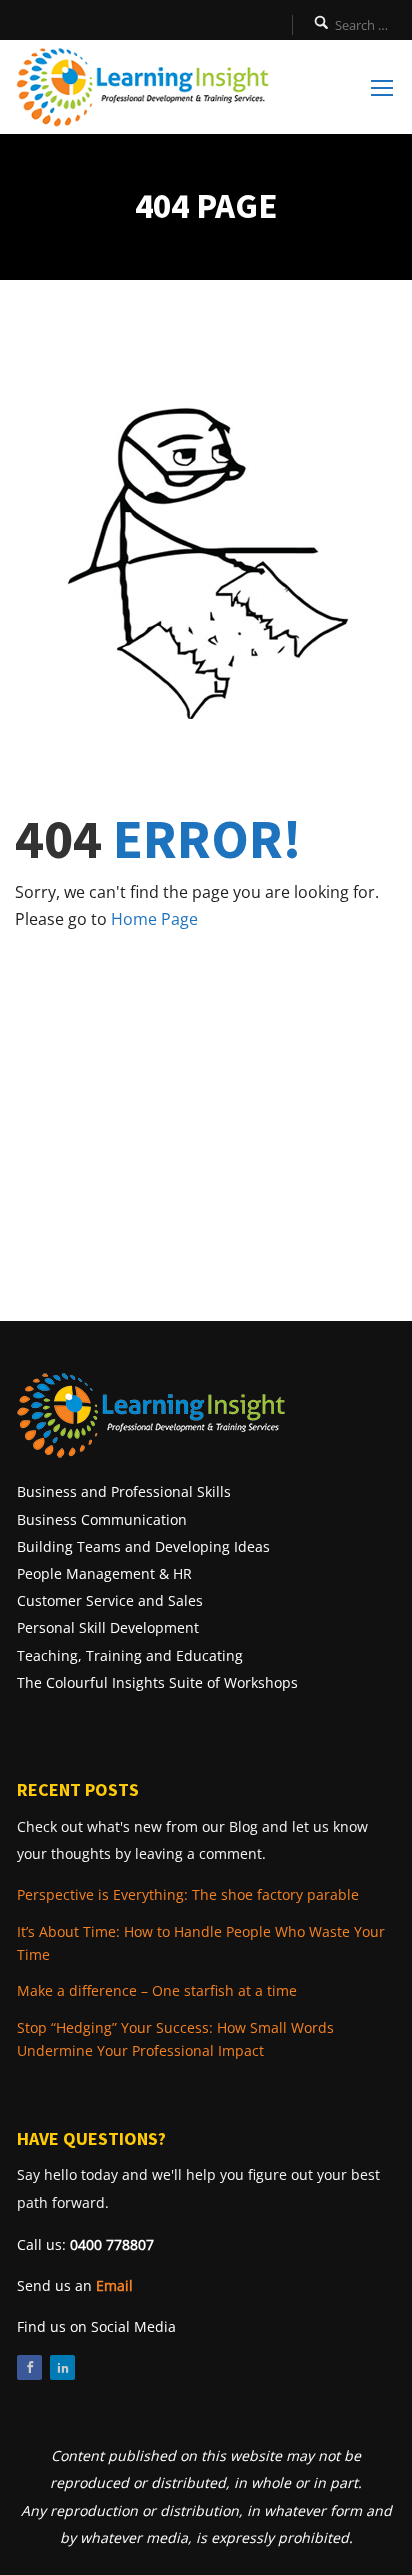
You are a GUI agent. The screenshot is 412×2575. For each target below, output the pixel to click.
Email (114, 2285)
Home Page (154, 919)
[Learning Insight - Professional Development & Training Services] (142, 87)
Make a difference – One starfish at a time (157, 1990)
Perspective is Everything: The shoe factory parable (188, 1894)
